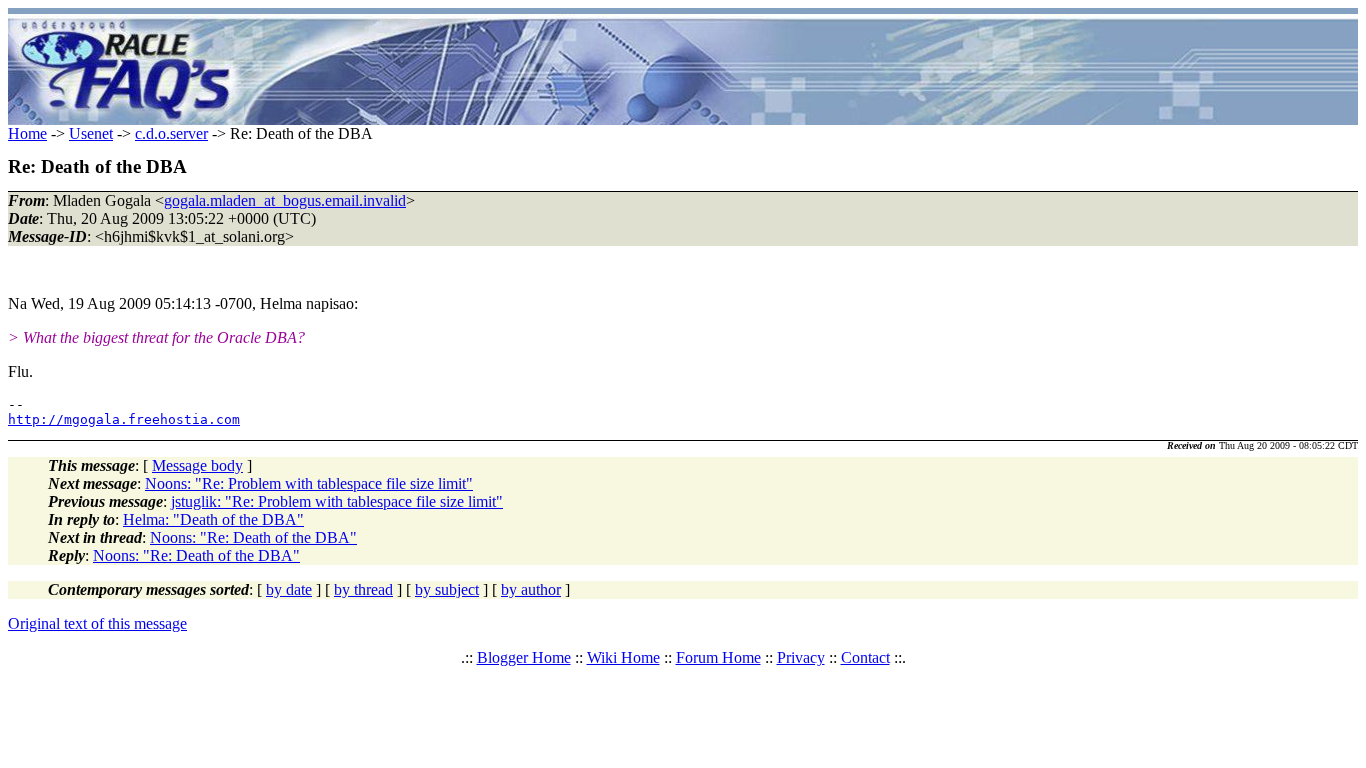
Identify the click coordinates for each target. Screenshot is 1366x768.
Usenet (91, 133)
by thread (363, 589)
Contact (865, 657)
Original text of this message (97, 623)
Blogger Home (524, 657)
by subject (447, 589)
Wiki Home (623, 657)
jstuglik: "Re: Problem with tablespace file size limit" (337, 501)
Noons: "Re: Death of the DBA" (253, 537)
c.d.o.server (171, 133)
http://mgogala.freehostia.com (124, 419)
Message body (197, 465)
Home (27, 133)
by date (289, 589)
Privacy (801, 657)
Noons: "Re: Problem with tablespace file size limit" (309, 483)
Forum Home (718, 657)
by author (531, 589)
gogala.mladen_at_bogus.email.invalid (285, 200)
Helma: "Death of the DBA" (213, 519)
